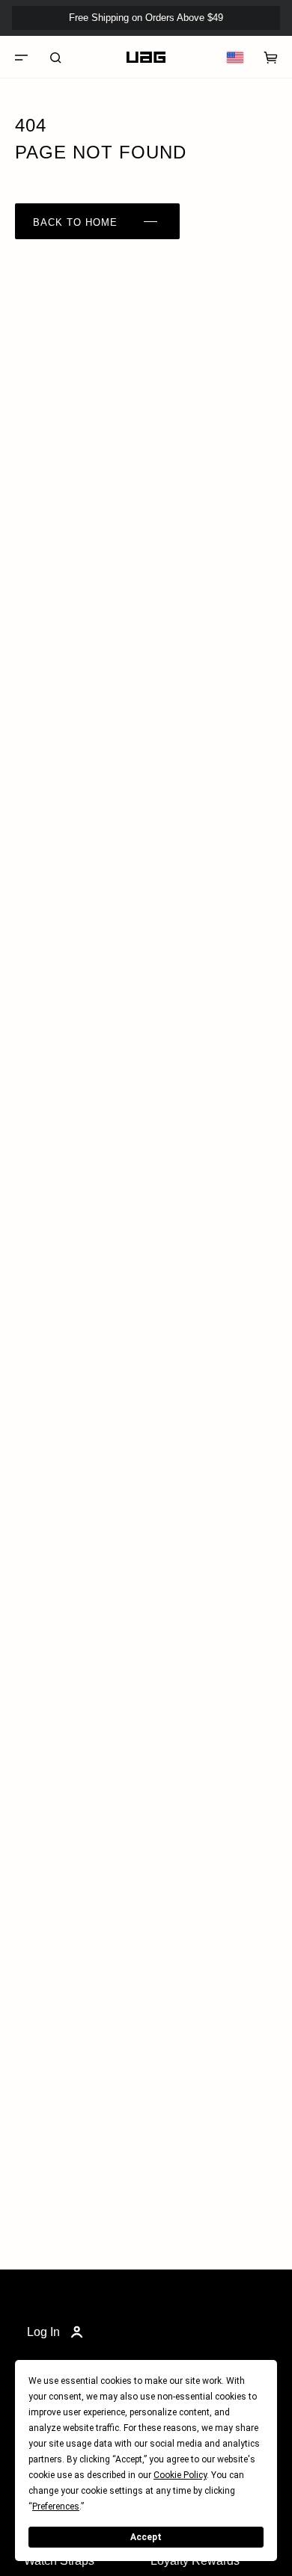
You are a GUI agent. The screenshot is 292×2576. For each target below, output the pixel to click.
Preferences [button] (56, 2506)
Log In (43, 2332)
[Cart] (271, 58)
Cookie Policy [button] (180, 2475)
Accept (146, 2537)
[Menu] (21, 58)
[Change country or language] (235, 58)
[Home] (146, 58)
